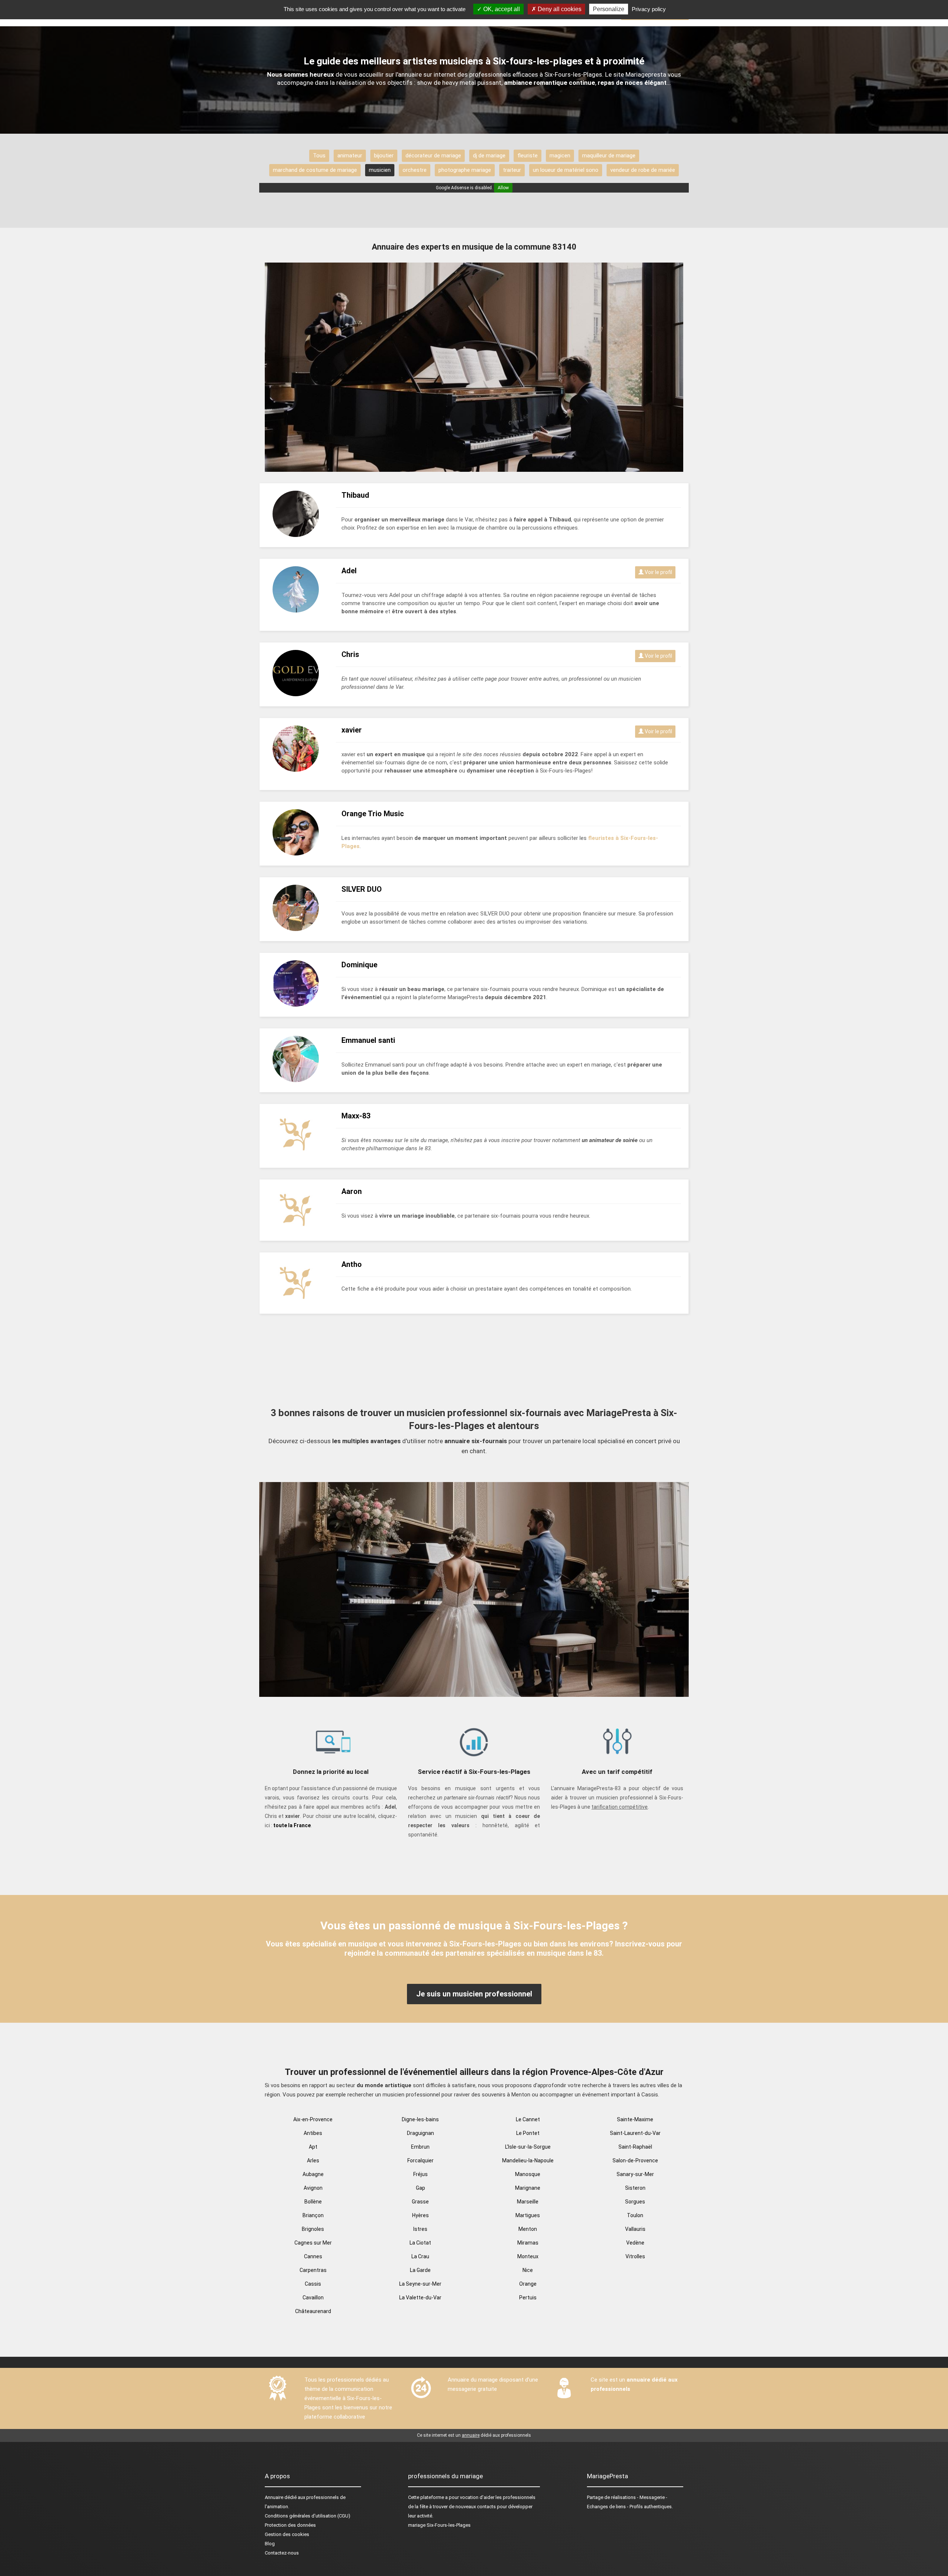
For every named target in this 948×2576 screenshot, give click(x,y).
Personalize (609, 9)
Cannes (313, 2256)
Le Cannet (528, 2119)
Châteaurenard (313, 2311)
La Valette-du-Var (420, 2298)
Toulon (635, 2215)
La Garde (420, 2270)
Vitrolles (635, 2256)
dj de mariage (489, 156)
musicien (380, 170)
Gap (420, 2188)
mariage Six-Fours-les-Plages (439, 2525)
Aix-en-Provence (313, 2119)
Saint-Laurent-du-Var (635, 2133)
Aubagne (313, 2174)
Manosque (528, 2174)
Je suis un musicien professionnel (474, 1994)
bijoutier (384, 156)
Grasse (420, 2202)
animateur (350, 156)
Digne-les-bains (420, 2119)
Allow (503, 188)
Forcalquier (420, 2160)
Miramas (528, 2243)
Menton (528, 2229)
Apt (313, 2147)
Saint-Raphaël (635, 2147)
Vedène (635, 2243)
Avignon (313, 2188)
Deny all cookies (559, 9)
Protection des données (290, 2525)
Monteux (528, 2256)
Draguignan (420, 2133)
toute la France (292, 1825)
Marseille (528, 2202)
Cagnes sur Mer (313, 2243)
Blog (270, 2544)
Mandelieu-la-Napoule (528, 2160)
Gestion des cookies (287, 2534)
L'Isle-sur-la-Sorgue (528, 2147)
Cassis (313, 2284)
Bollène (313, 2202)
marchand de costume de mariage (315, 170)
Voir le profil (658, 572)
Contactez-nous (282, 2553)
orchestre (415, 170)
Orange (528, 2284)
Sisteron (635, 2188)
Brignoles (313, 2229)
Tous (319, 156)
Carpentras (313, 2270)
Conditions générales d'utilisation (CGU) (308, 2516)
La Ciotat (420, 2243)
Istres (420, 2229)
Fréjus (420, 2174)
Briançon (313, 2215)
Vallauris (635, 2229)
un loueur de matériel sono (566, 170)
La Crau (420, 2256)
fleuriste (528, 156)
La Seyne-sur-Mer (420, 2284)
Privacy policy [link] (649, 9)
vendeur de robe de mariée (643, 170)
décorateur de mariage (433, 156)
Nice (528, 2270)
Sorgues (635, 2202)
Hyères (420, 2215)
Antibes (313, 2133)
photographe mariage (465, 170)
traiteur (512, 170)
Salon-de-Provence (635, 2160)
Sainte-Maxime (635, 2119)
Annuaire (274, 2497)
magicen (560, 156)
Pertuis (528, 2298)
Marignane (528, 2188)
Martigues (528, 2215)
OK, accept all (501, 9)
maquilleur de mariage (609, 156)
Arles (313, 2160)
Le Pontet (528, 2133)
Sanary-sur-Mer (635, 2174)
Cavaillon (313, 2298)
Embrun (420, 2147)
